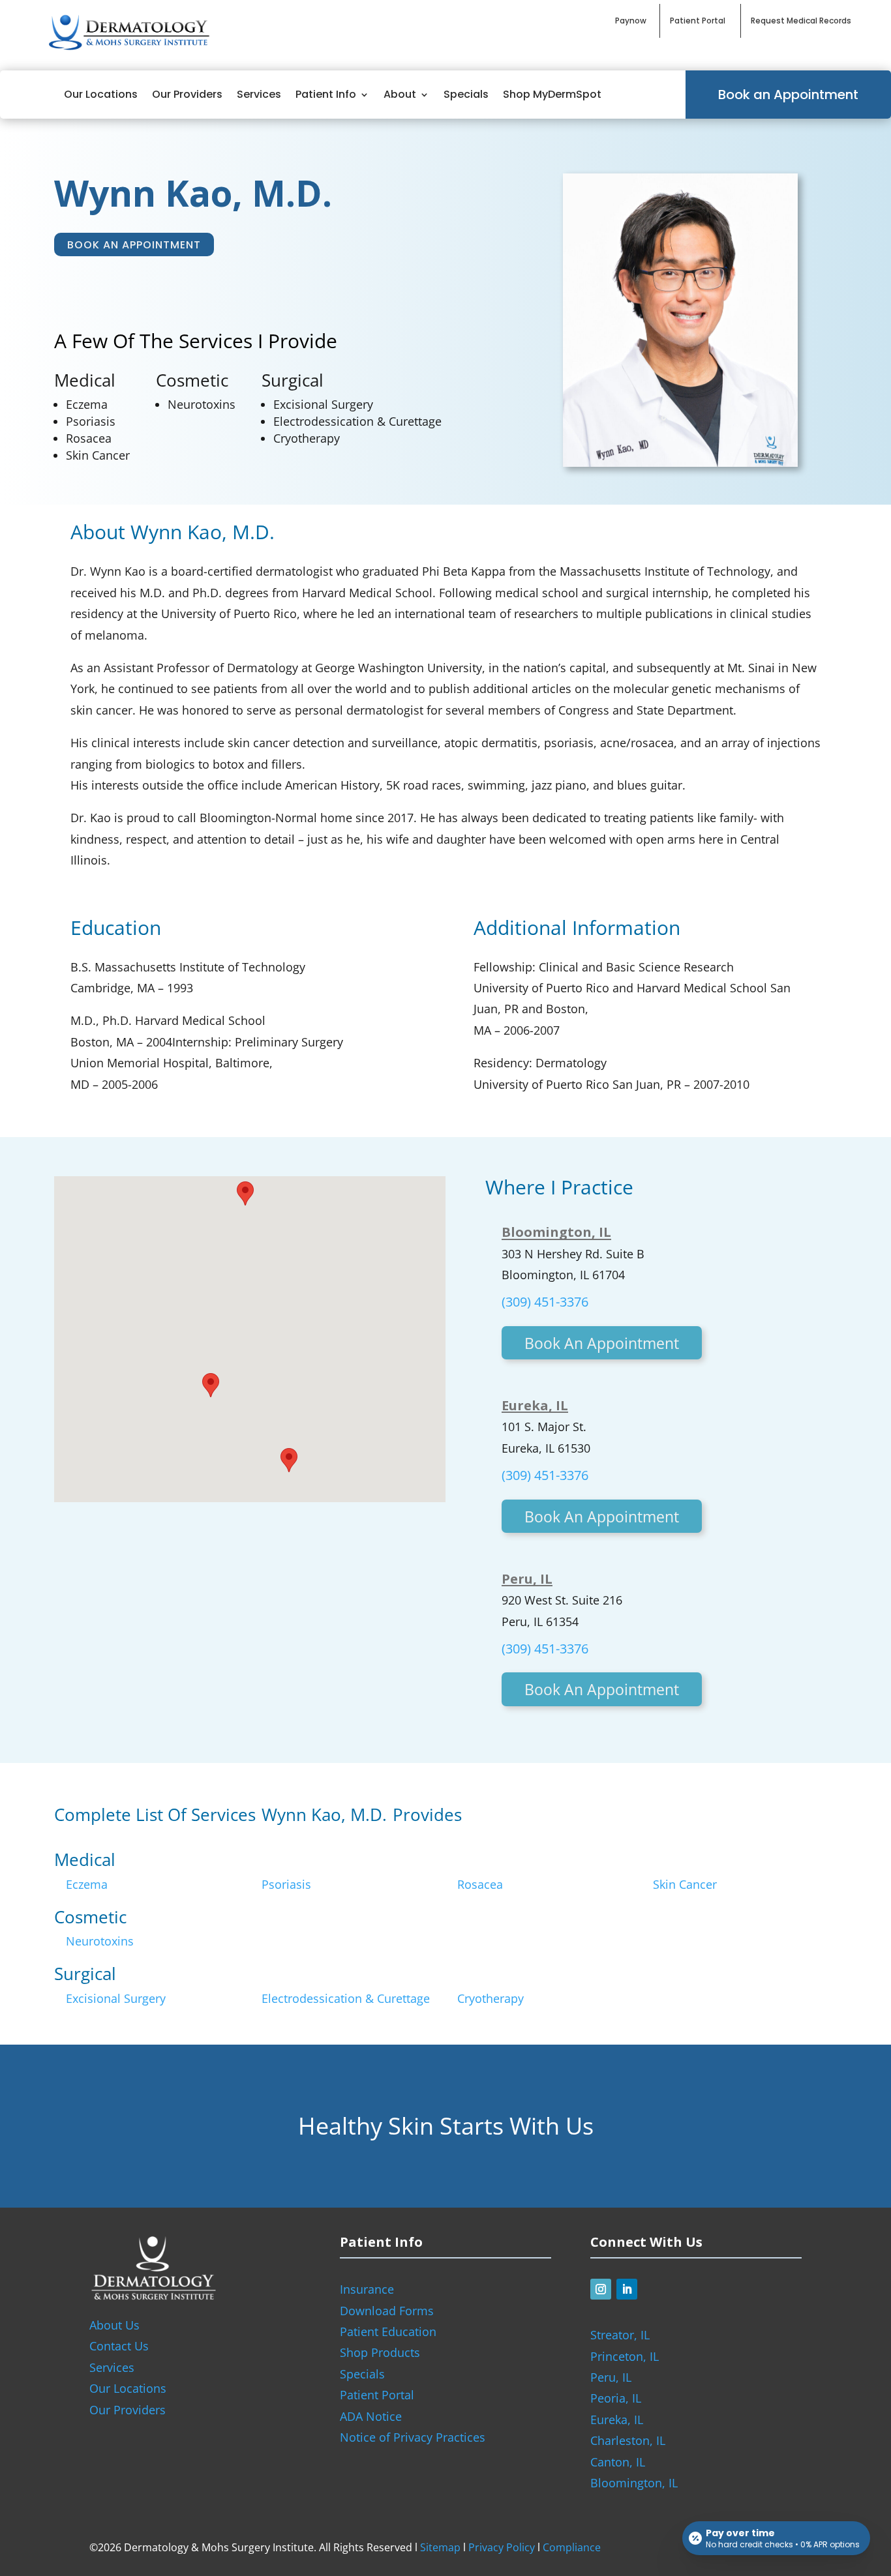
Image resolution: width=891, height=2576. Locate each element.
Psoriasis (91, 421)
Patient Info (326, 94)
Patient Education (388, 2332)
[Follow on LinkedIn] (627, 2289)
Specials (466, 94)
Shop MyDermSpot (552, 94)
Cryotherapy (307, 438)
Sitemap (440, 2547)
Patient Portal (377, 2395)
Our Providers (187, 94)
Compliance (572, 2547)
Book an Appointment (788, 95)
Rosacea (89, 438)
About (400, 94)
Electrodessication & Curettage (357, 421)
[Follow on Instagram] (601, 2289)
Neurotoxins (202, 404)
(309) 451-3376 (545, 1302)
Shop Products (380, 2352)
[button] (289, 1460)
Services (259, 94)
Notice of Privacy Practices (413, 2437)
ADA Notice (371, 2416)
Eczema (87, 404)
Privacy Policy (502, 2547)
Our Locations (101, 94)
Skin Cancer (98, 455)
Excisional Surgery (323, 404)
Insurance (367, 2289)
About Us (114, 2325)
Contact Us (119, 2346)
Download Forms (387, 2311)
